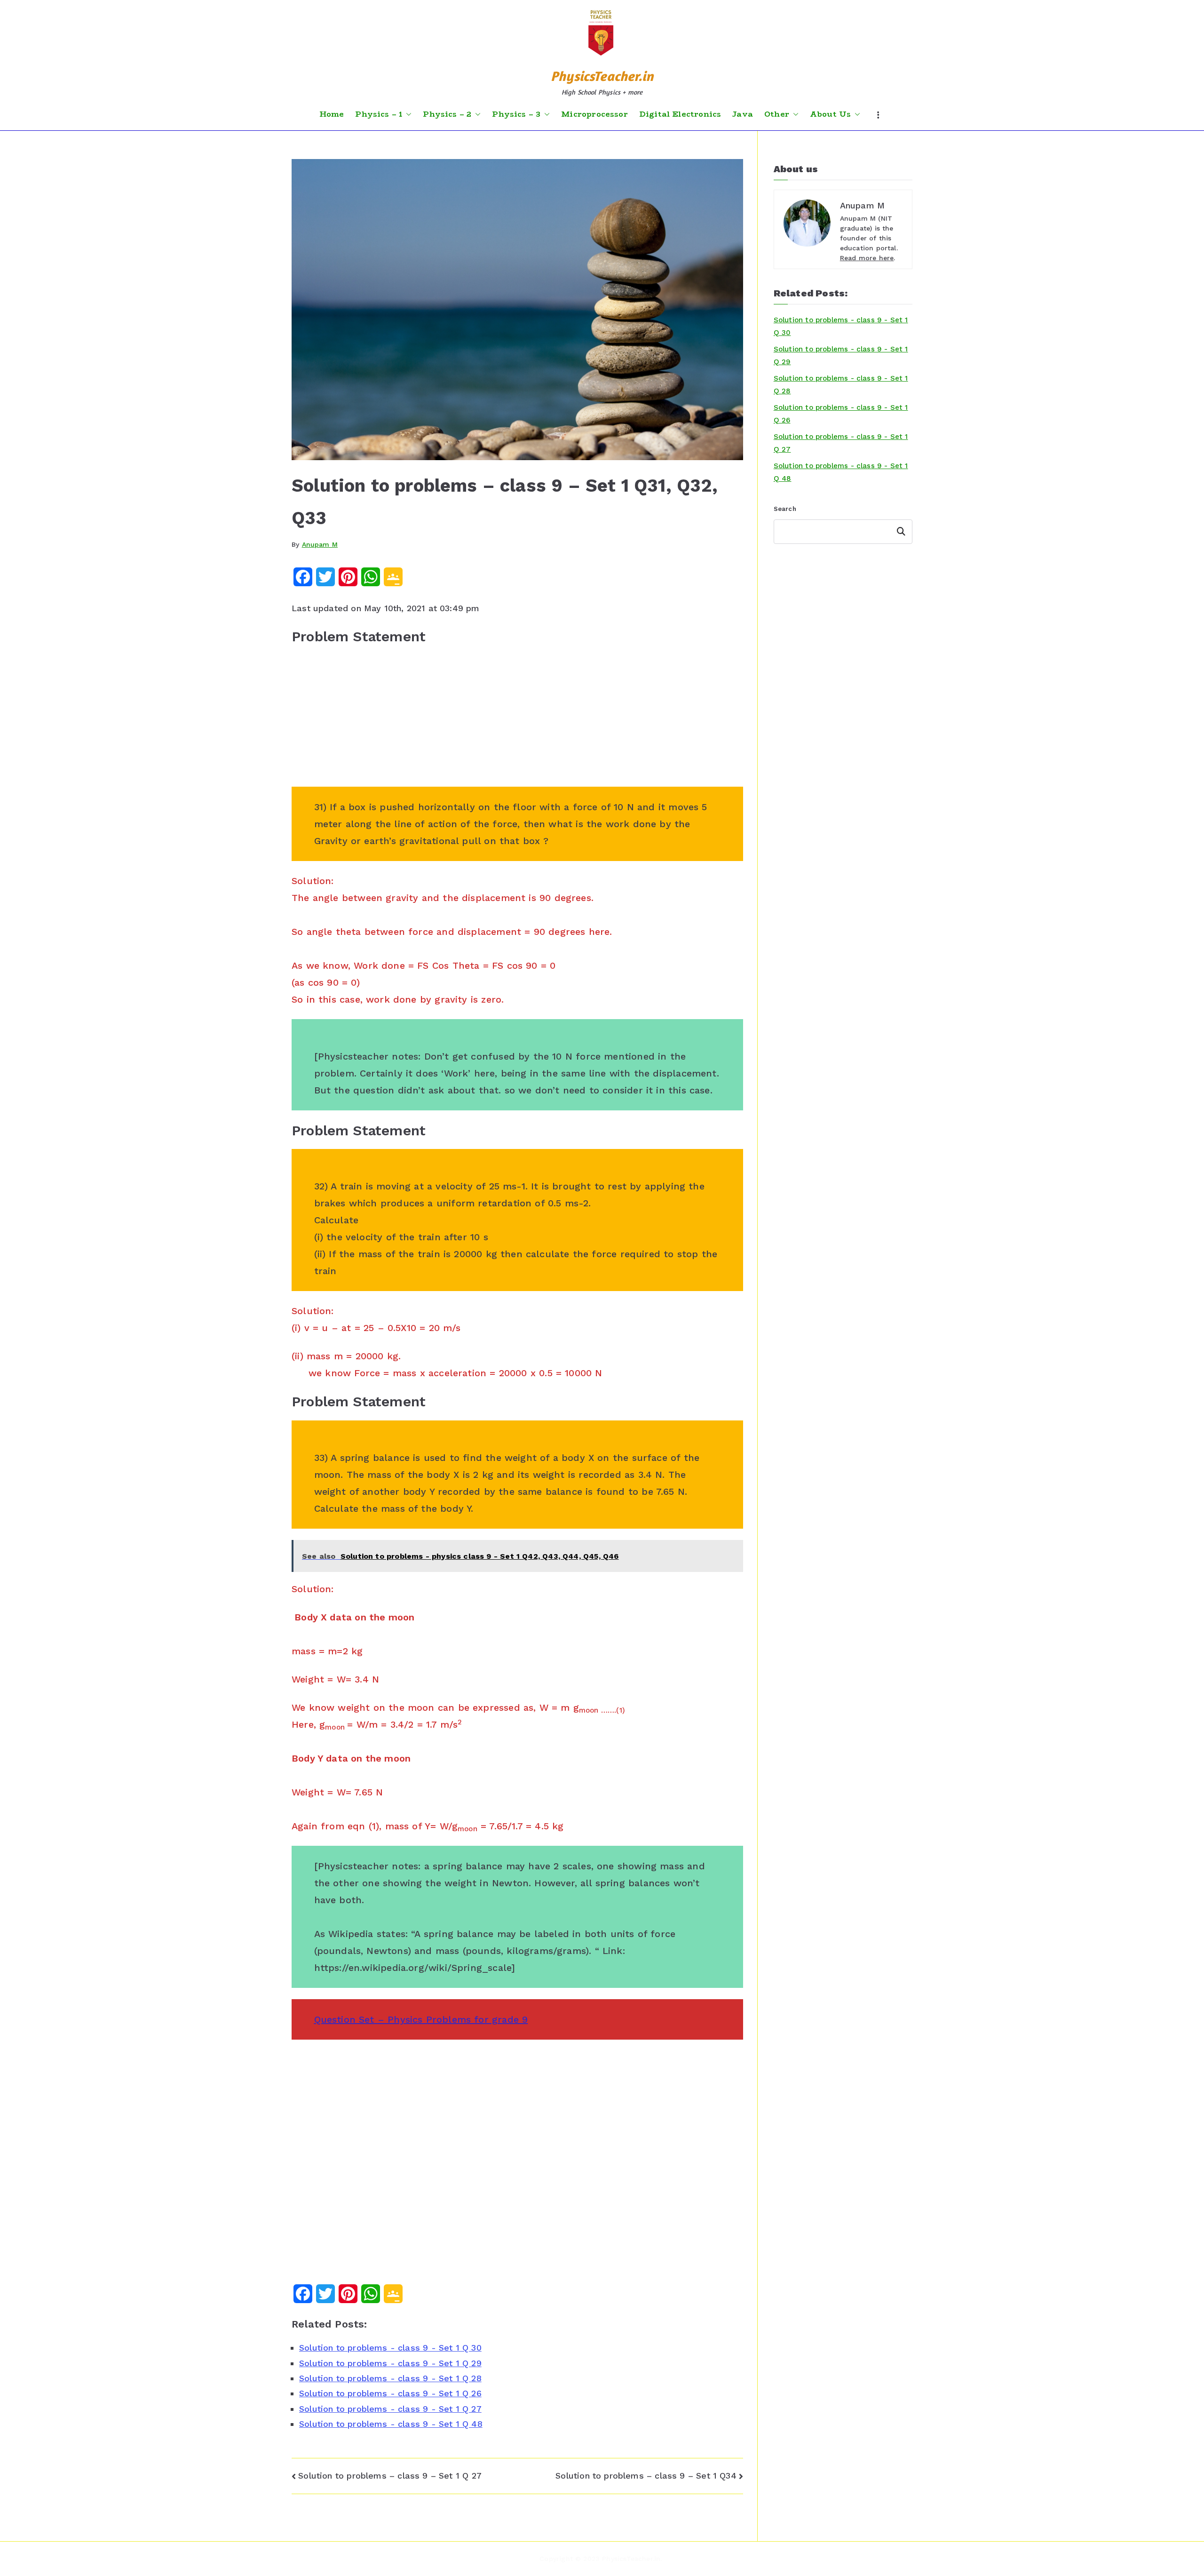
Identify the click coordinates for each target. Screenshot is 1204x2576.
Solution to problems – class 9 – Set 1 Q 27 (390, 2476)
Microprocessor (594, 114)
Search (785, 509)
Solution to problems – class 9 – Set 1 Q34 (646, 2476)
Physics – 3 (516, 114)
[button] (407, 114)
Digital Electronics (680, 114)
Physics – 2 (447, 114)
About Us (830, 114)
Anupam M (320, 544)
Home (332, 114)
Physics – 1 (379, 114)
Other (777, 114)
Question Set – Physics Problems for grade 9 (421, 2019)
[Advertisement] (517, 721)
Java (743, 114)
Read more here (867, 258)
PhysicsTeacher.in (602, 76)
